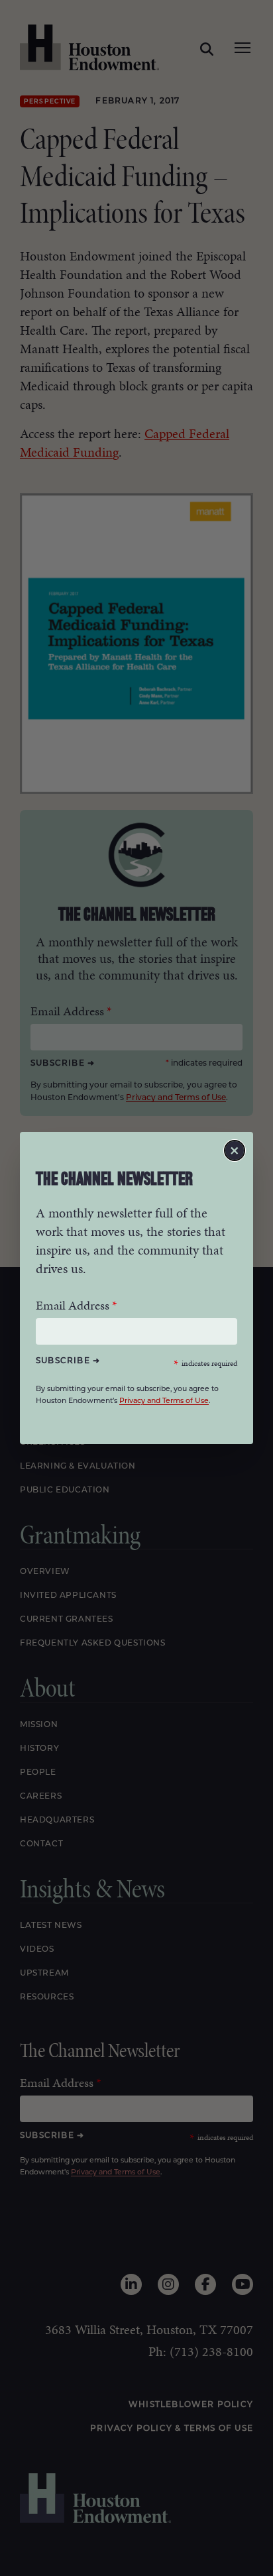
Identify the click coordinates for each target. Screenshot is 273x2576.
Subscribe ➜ (68, 1361)
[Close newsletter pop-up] (235, 1150)
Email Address (73, 1305)
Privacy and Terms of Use (164, 1401)
